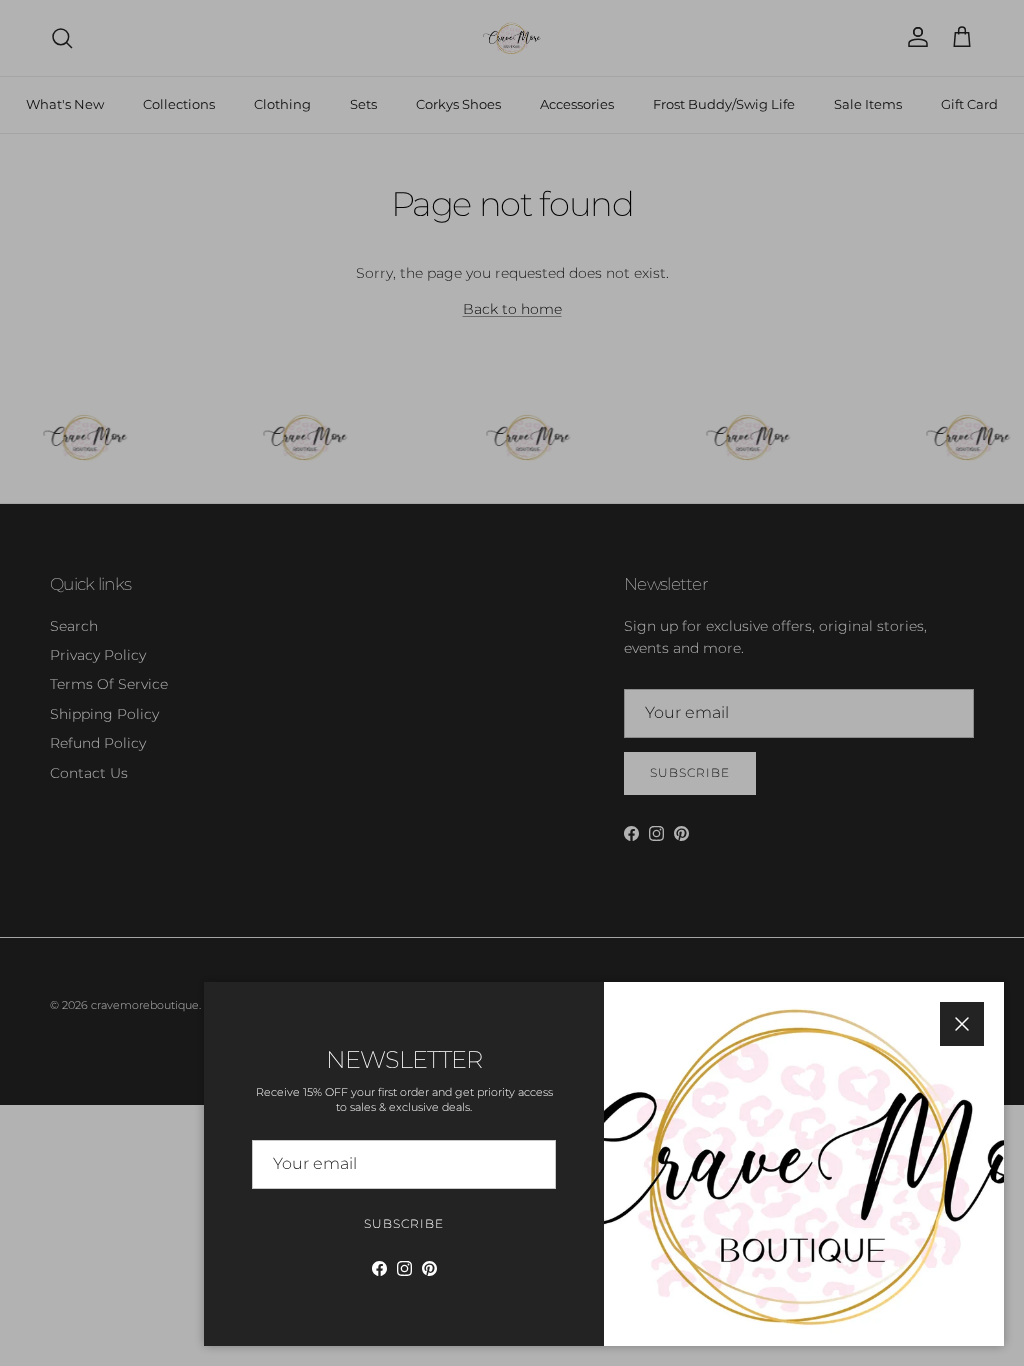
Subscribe (404, 1223)
